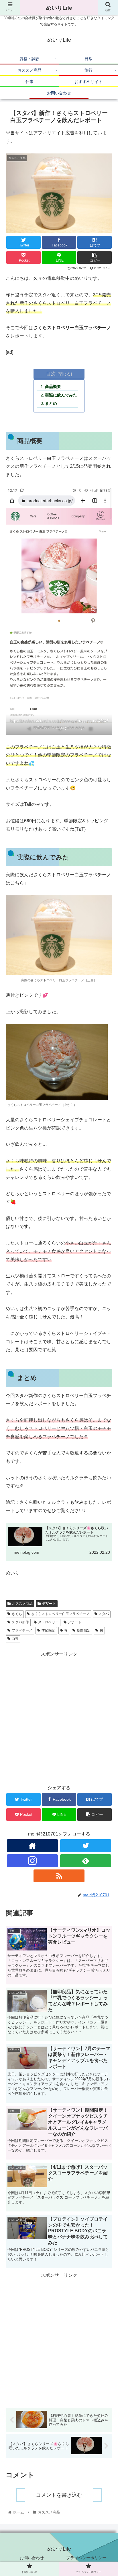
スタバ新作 (20, 1622)
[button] (106, 1301)
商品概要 (53, 386)
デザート (49, 1604)
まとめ (51, 403)
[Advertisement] (59, 1717)
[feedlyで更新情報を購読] (86, 1861)
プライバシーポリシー (86, 2558)
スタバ (104, 1614)
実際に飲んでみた (61, 395)
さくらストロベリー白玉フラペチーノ (60, 1614)
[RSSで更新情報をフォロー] (59, 1876)
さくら (17, 1614)
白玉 (15, 1639)
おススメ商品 (22, 1604)
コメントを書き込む (59, 2495)
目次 (51, 374)
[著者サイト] (33, 1846)
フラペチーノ (22, 1630)
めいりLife (59, 8)
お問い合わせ (32, 2558)
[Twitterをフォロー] (86, 1846)
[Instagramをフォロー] (33, 1861)
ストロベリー (48, 1622)
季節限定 (48, 1630)
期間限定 (84, 1630)
